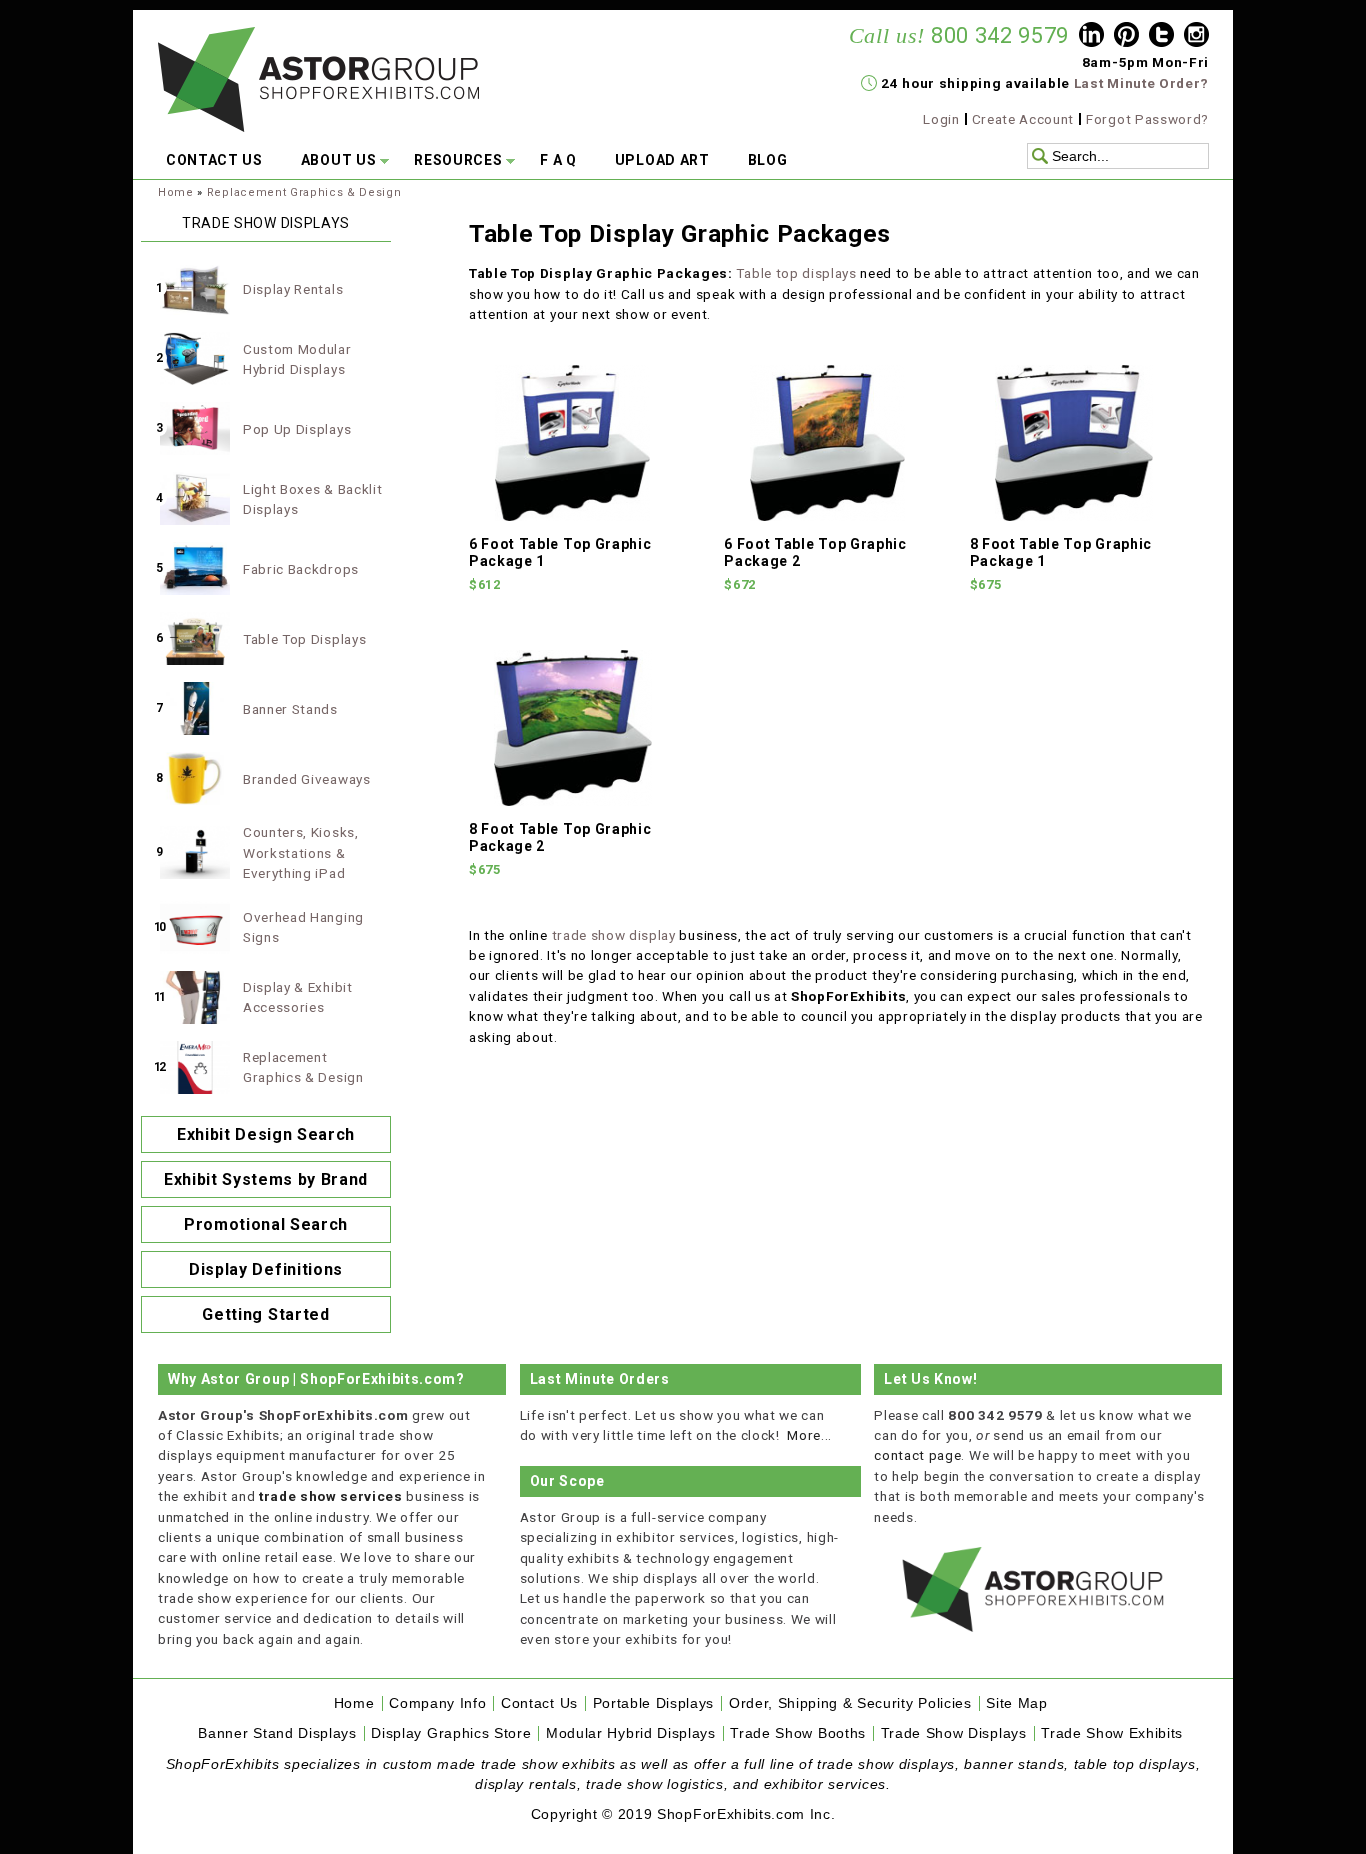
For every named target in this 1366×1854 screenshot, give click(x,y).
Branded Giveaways (307, 779)
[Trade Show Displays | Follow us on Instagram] (1196, 37)
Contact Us (539, 1703)
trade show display (614, 935)
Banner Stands (290, 709)
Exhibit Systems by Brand (266, 1179)
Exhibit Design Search (266, 1134)
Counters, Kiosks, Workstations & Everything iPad (301, 852)
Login (941, 119)
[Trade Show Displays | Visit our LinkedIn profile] (1091, 37)
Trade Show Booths (798, 1733)
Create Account (1023, 119)
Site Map (1016, 1703)
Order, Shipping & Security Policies (850, 1703)
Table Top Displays (304, 639)
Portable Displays (654, 1703)
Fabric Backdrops (301, 569)
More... (809, 1435)
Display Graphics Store (451, 1733)
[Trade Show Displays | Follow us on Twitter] (1161, 37)
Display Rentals (293, 289)
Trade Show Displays (954, 1733)
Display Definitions (266, 1269)
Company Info (437, 1703)
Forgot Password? (1147, 119)
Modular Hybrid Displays (631, 1733)
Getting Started (265, 1314)
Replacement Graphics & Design (304, 192)
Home (176, 192)
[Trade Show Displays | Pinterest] (1126, 37)
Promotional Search (266, 1224)
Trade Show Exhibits (1112, 1733)
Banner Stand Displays (277, 1733)
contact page (917, 1455)
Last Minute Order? (1141, 83)
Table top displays (796, 273)
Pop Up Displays (297, 429)
